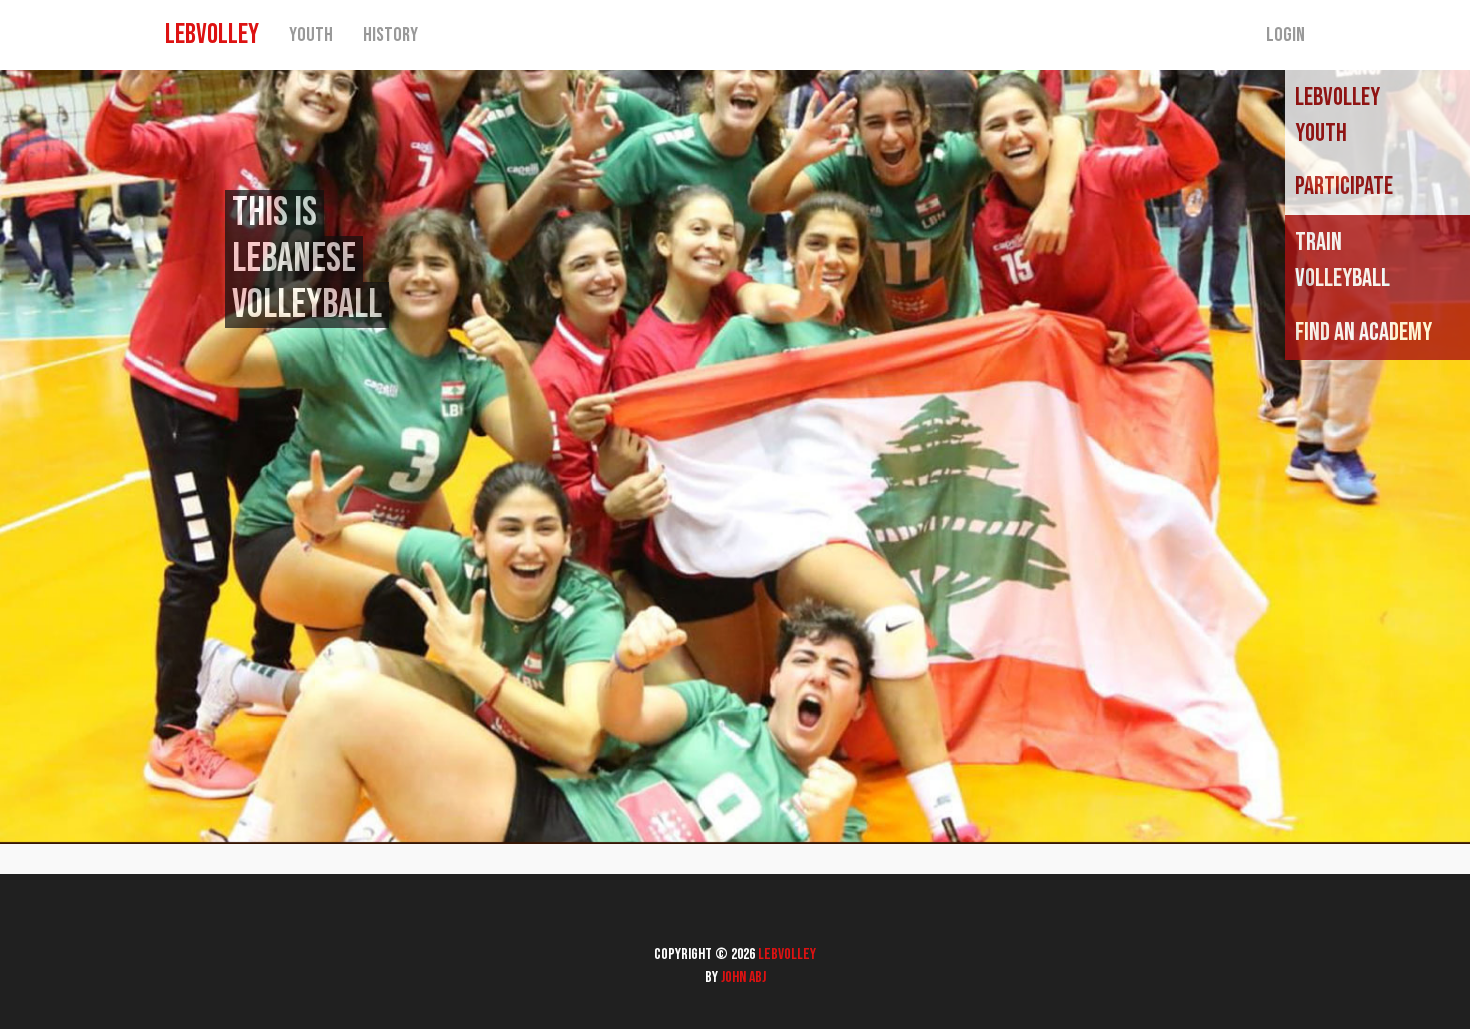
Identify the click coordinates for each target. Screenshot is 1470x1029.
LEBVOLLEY (212, 34)
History (390, 35)
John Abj (743, 977)
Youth (311, 35)
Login (1285, 35)
